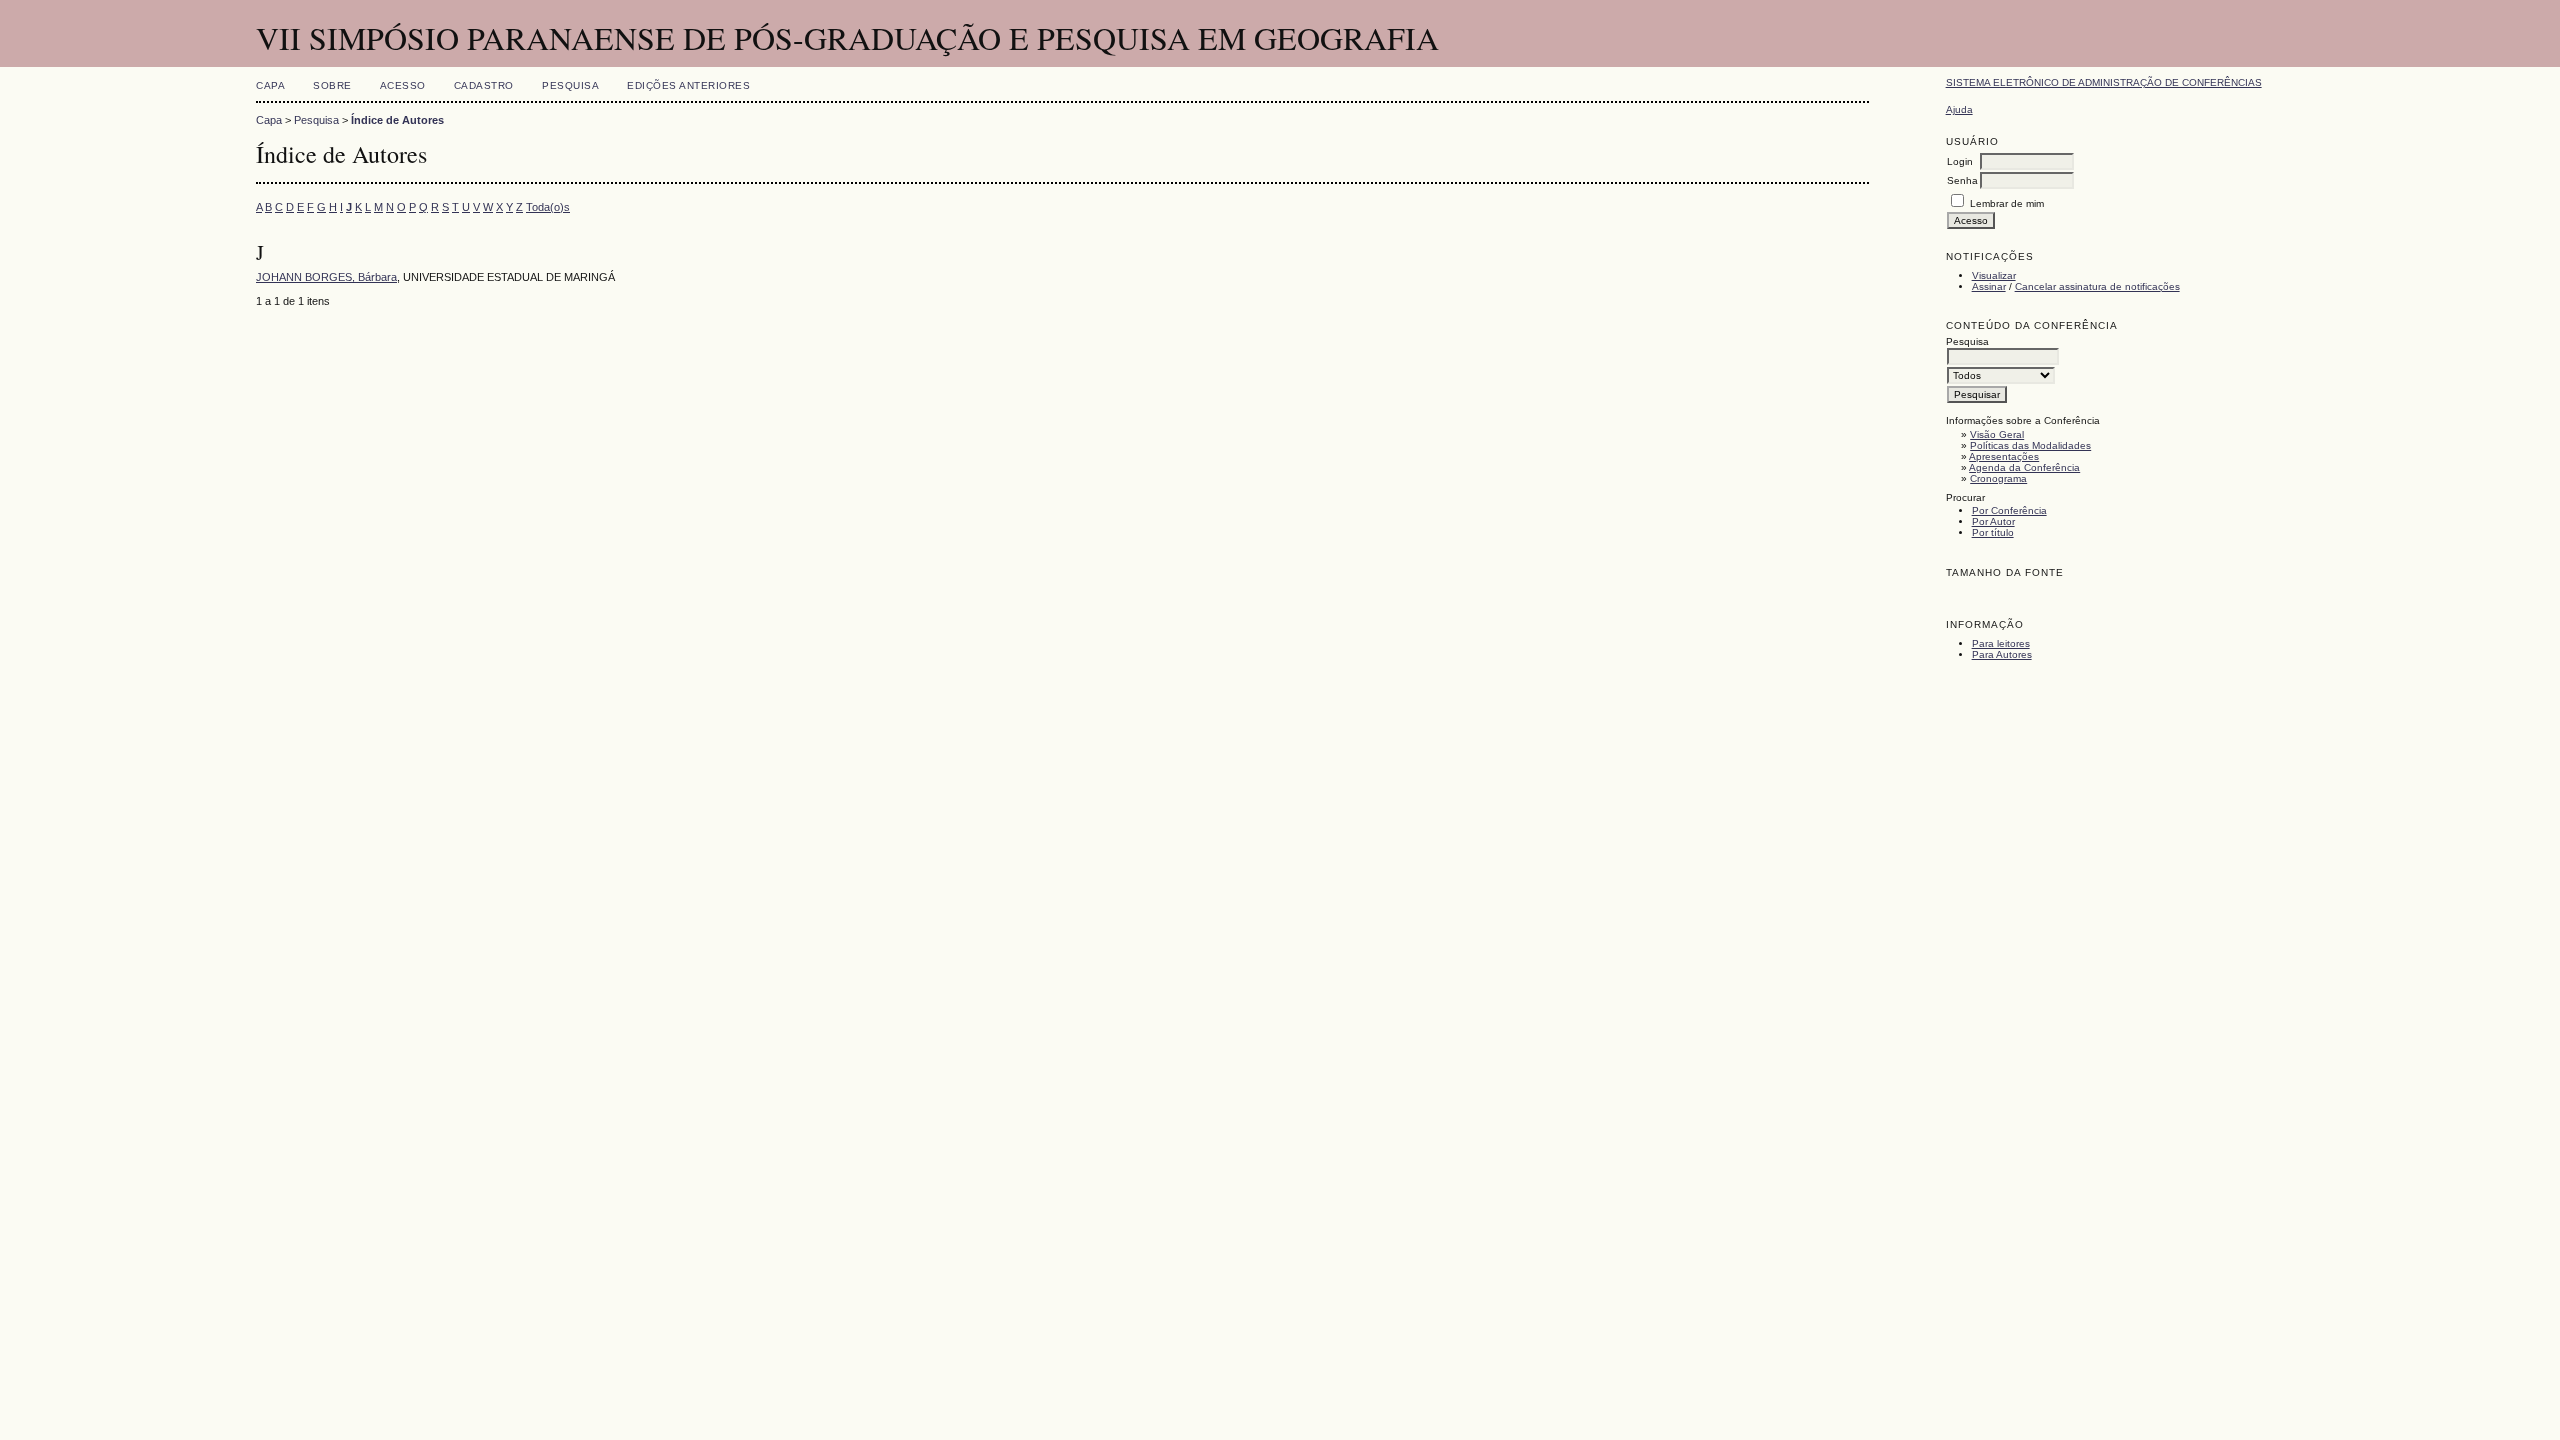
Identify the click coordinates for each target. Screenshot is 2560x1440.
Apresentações (2004, 456)
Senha (1962, 180)
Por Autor (1993, 521)
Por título (1993, 532)
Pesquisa (570, 85)
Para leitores (2001, 643)
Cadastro (484, 85)
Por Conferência (2009, 510)
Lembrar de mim (2007, 203)
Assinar (1989, 286)
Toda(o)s (548, 207)
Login (1960, 161)
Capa (270, 85)
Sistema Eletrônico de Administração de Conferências (2104, 82)
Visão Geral (1997, 434)
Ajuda (1959, 109)
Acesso (403, 85)
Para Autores (2002, 654)
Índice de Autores (397, 120)
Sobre (332, 85)
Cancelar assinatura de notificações (2097, 286)
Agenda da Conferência (2024, 467)
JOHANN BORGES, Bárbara (326, 277)
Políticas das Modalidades (2030, 445)
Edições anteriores (688, 85)
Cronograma (1998, 478)
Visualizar (1994, 275)
